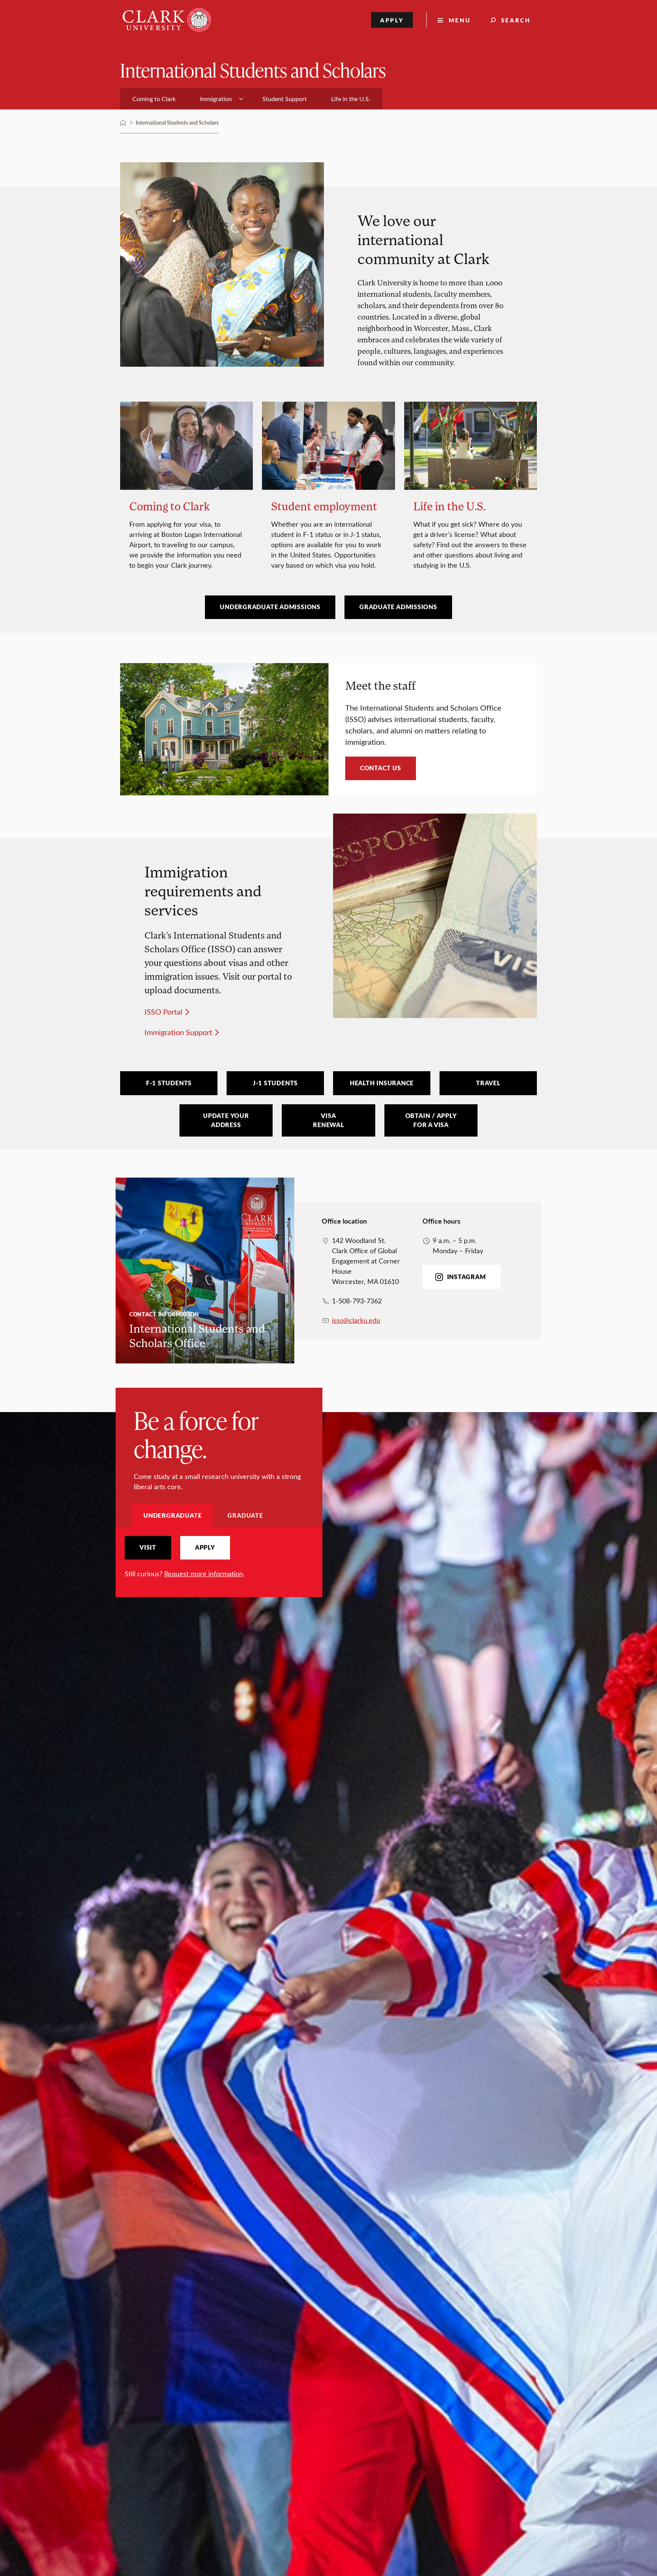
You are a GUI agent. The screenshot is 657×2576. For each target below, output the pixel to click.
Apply (392, 20)
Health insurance (382, 1083)
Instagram (467, 1277)
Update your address (226, 1120)
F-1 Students (169, 1083)
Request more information (204, 1574)
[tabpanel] (219, 1557)
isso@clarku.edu (356, 1320)
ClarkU (123, 123)
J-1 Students (275, 1083)
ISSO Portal (163, 1011)
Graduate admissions (398, 607)
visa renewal (328, 1120)
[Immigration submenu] (241, 99)
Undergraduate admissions (270, 607)
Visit (148, 1547)
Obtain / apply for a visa (431, 1120)
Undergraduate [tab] (172, 1515)
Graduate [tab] (245, 1515)
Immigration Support (178, 1032)
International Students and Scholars (253, 70)
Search (516, 20)
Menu (460, 20)
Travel (488, 1083)
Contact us (381, 768)
